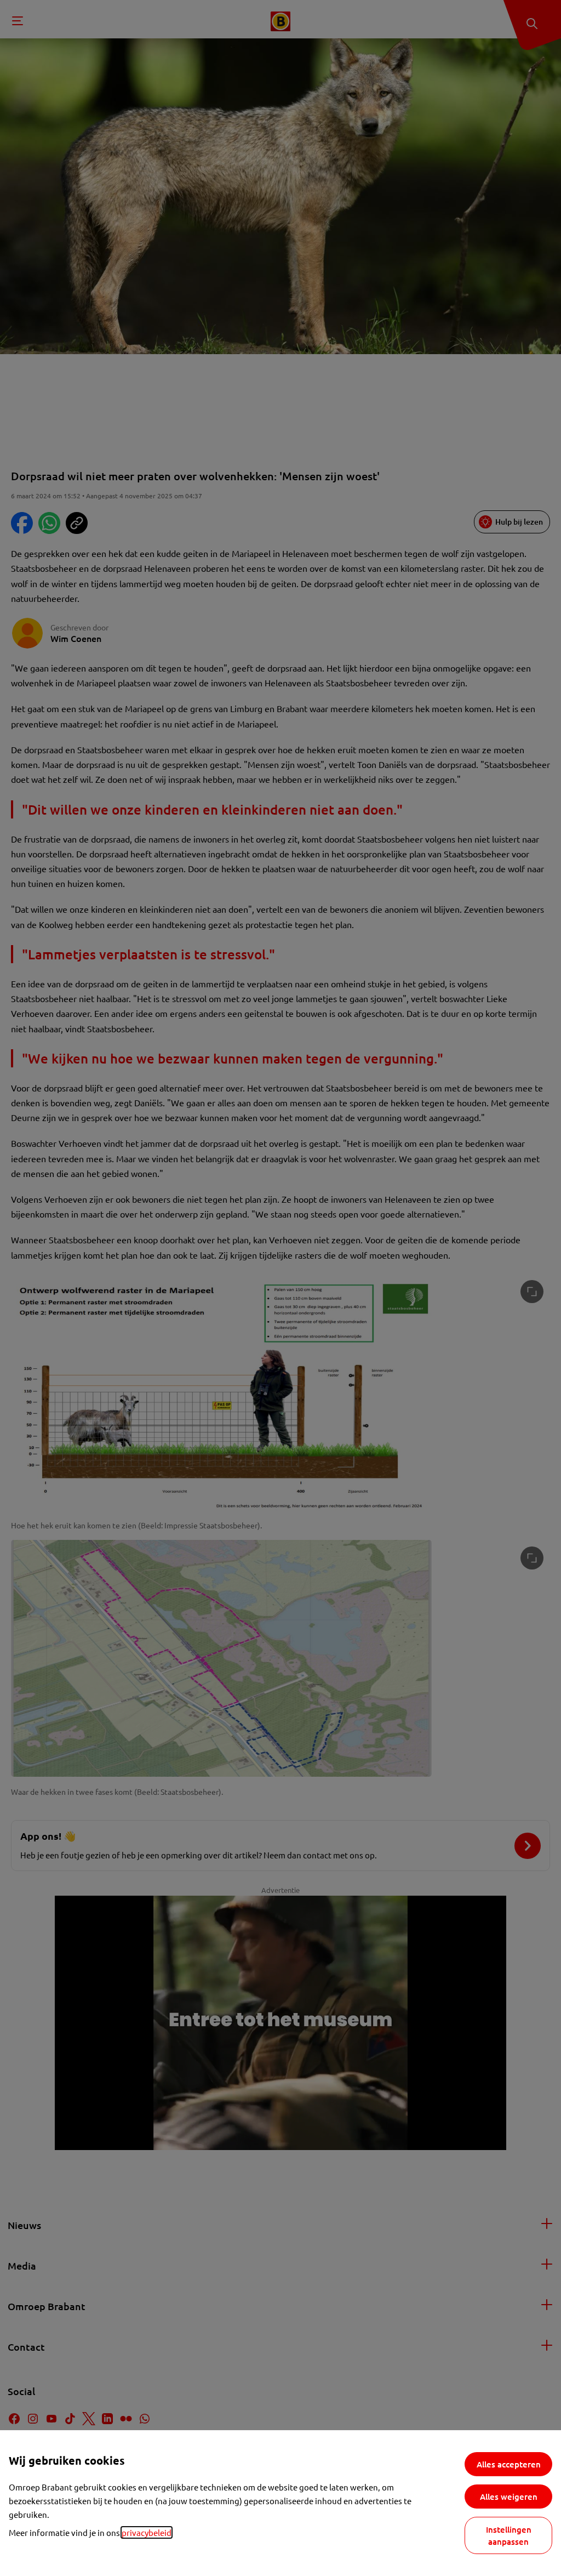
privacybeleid (147, 2532)
